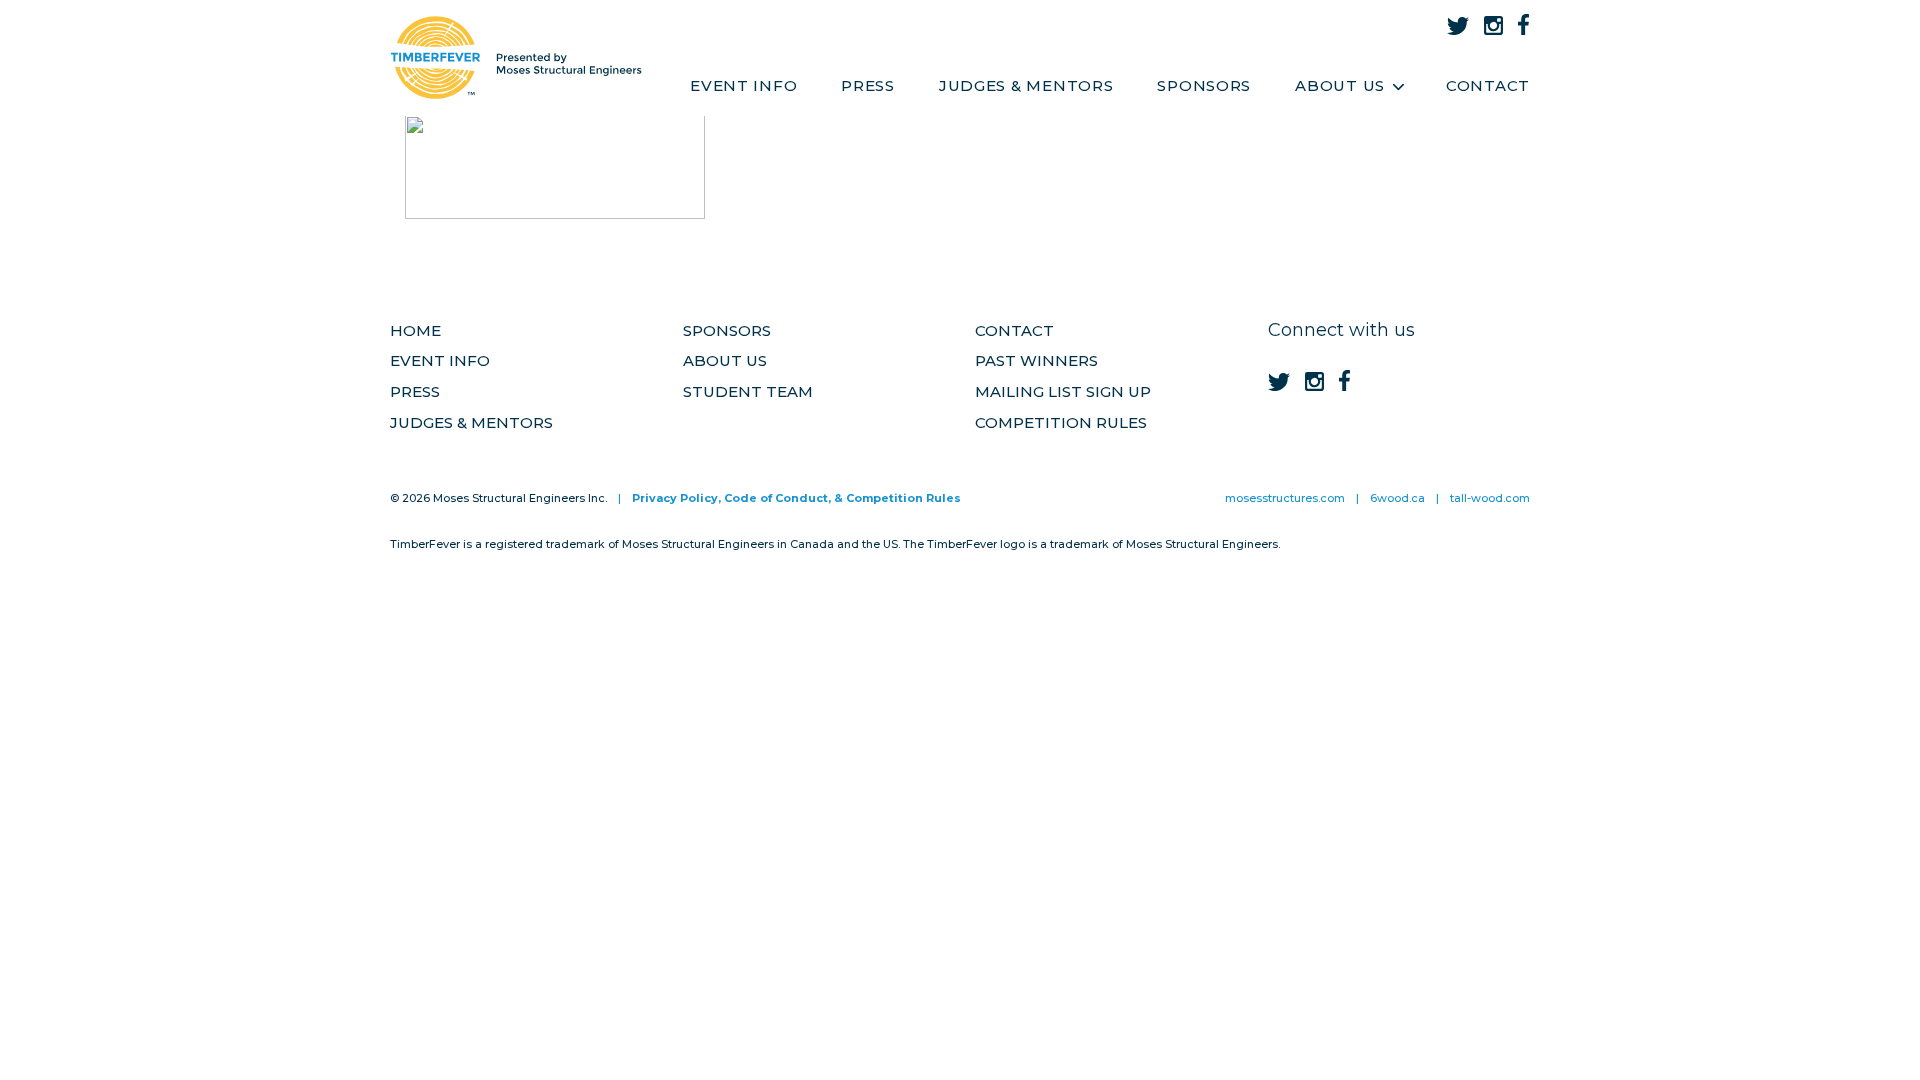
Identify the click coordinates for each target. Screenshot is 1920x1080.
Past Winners (1036, 360)
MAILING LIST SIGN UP (1063, 391)
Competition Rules (1061, 422)
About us (725, 360)
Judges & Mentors (1026, 85)
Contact (1488, 85)
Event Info (743, 85)
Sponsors (1204, 85)
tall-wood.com (1490, 498)
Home (415, 330)
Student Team (748, 391)
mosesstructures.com (1285, 498)
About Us (1340, 85)
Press (868, 85)
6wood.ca (1397, 498)
